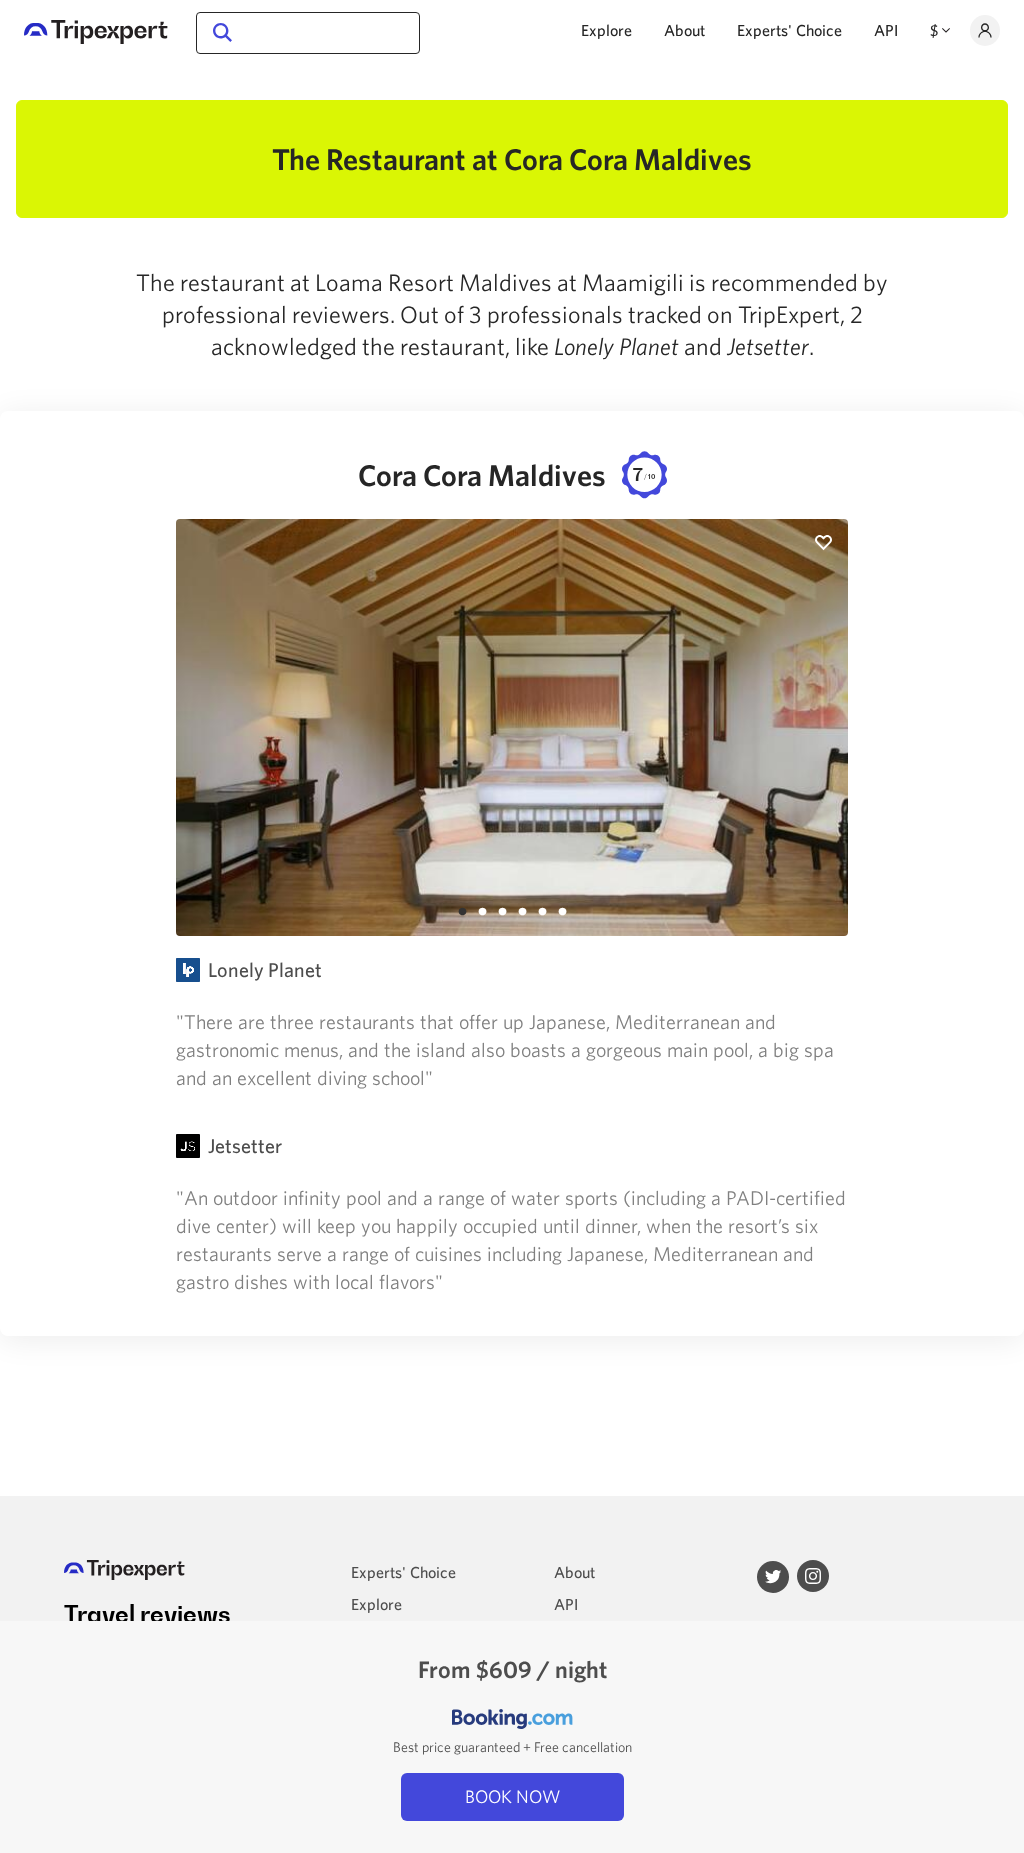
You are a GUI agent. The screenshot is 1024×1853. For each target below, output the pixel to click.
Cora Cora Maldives (507, 474)
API (886, 30)
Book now (512, 1796)
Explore (606, 30)
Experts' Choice (789, 30)
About (684, 30)
